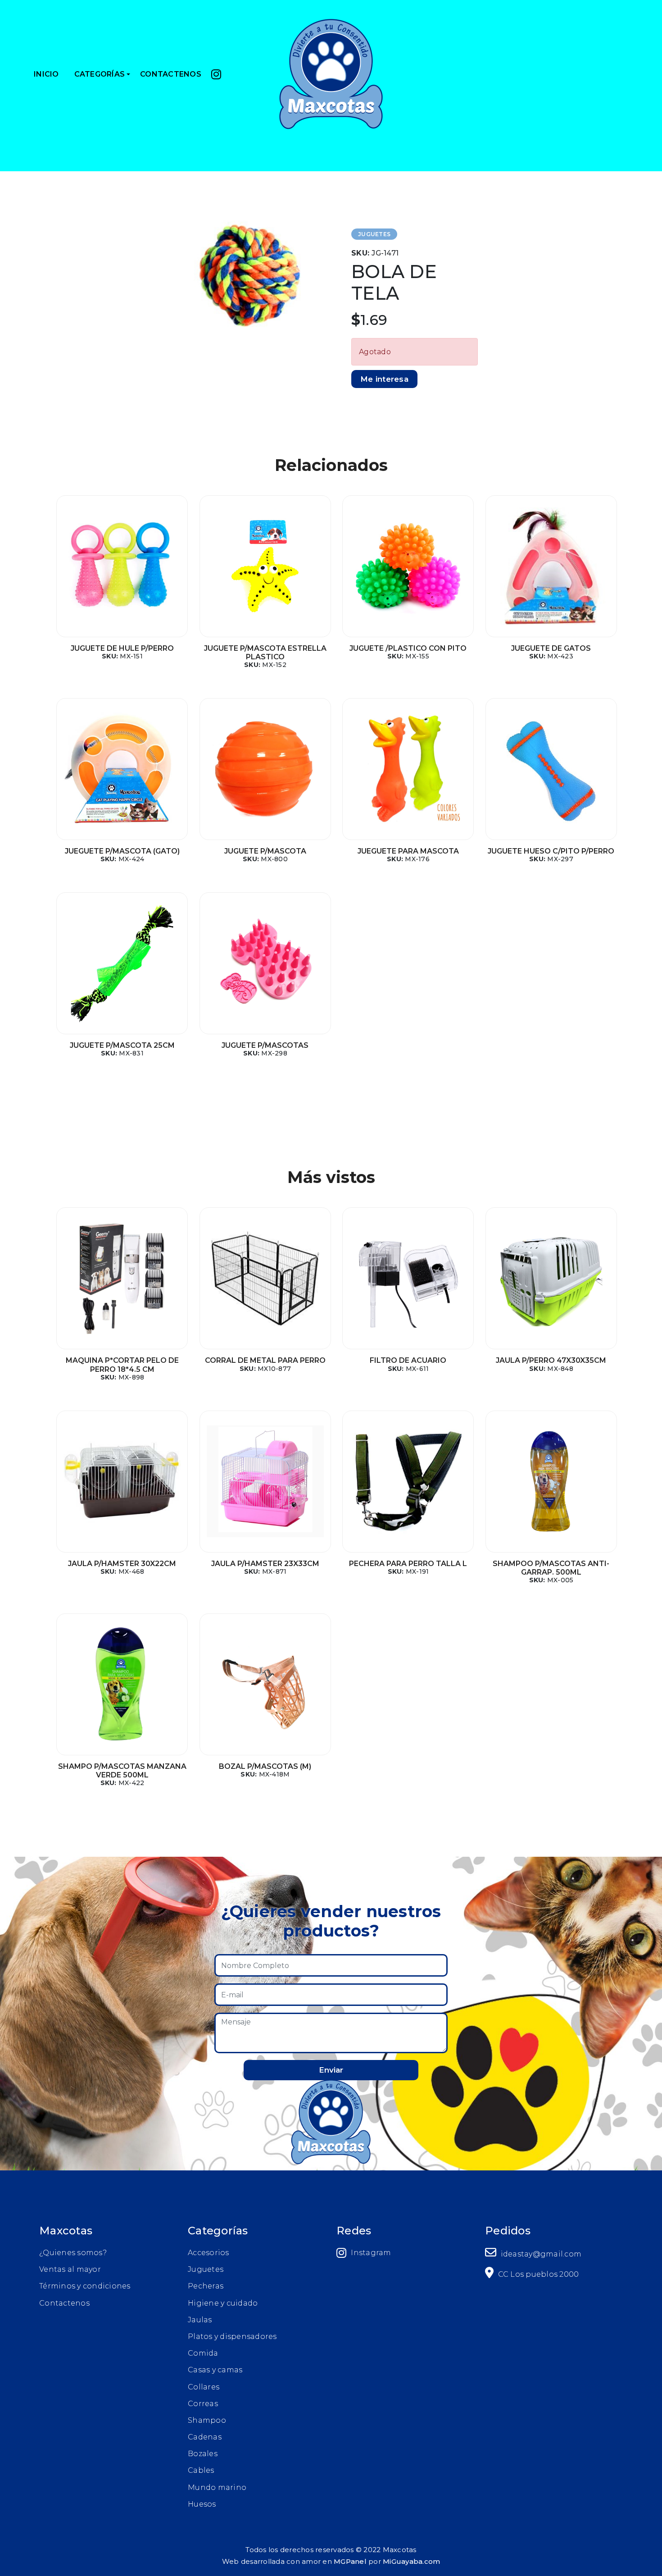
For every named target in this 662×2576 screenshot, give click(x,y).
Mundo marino (217, 2487)
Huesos (202, 2504)
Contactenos (64, 2303)
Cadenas (205, 2437)
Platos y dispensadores (232, 2336)
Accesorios (209, 2253)
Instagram (371, 2253)
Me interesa (384, 379)
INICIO (46, 74)
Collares (204, 2387)
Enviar (331, 2070)
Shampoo (207, 2420)
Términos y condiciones (85, 2286)
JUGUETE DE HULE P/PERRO (122, 648)
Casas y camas (215, 2370)
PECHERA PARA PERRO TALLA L (408, 1564)
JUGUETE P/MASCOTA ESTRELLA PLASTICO (265, 653)
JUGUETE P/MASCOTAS (265, 1045)
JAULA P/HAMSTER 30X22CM (122, 1564)
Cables (201, 2470)
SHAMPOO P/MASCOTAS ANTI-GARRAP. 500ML (551, 1568)
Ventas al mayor (70, 2269)
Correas (203, 2404)
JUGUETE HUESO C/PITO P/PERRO (551, 851)
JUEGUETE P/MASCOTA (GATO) (122, 851)
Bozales (203, 2454)
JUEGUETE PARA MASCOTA (408, 851)
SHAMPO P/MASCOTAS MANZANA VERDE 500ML (122, 1771)
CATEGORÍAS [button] (100, 74)
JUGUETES (374, 234)
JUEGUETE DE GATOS (551, 648)
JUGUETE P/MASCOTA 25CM (122, 1045)
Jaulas (200, 2320)
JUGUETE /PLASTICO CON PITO (408, 648)
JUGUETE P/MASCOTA (265, 851)
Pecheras (206, 2286)
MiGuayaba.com (411, 2561)
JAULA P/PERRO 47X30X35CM (551, 1360)
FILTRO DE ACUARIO (408, 1360)
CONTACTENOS (171, 74)
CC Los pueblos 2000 (537, 2274)
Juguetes (206, 2269)
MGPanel (350, 2561)
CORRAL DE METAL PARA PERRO (265, 1360)
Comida (203, 2353)
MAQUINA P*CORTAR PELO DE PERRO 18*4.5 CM (122, 1365)
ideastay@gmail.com (540, 2254)
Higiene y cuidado (223, 2303)
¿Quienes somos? (73, 2253)
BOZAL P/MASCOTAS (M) (265, 1766)
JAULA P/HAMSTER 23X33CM (265, 1564)
